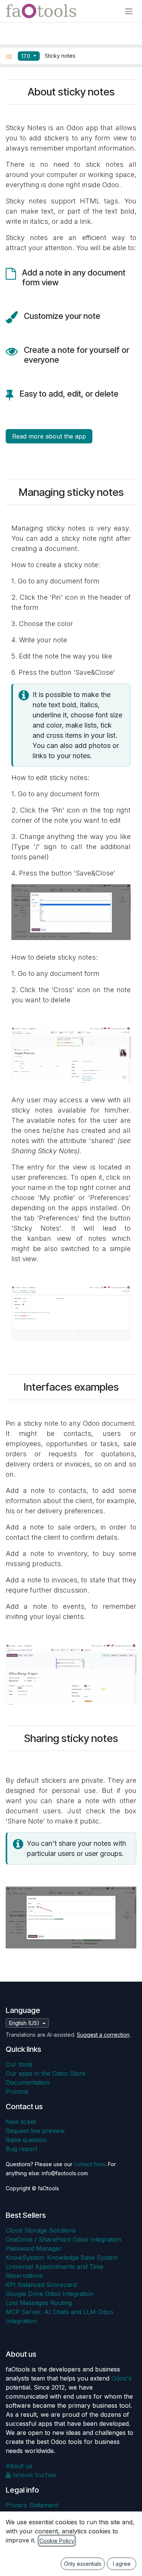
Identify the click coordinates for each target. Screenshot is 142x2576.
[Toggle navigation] (129, 11)
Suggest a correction (103, 2035)
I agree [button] (122, 2564)
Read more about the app (49, 436)
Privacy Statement (32, 2505)
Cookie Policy (57, 2541)
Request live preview (35, 2131)
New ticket (21, 2122)
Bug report (21, 2149)
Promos (17, 2091)
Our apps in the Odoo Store (46, 2073)
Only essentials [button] (83, 2564)
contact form (90, 2164)
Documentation (28, 2082)
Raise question (26, 2140)
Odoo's (122, 2378)
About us (19, 2466)
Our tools (19, 2064)
